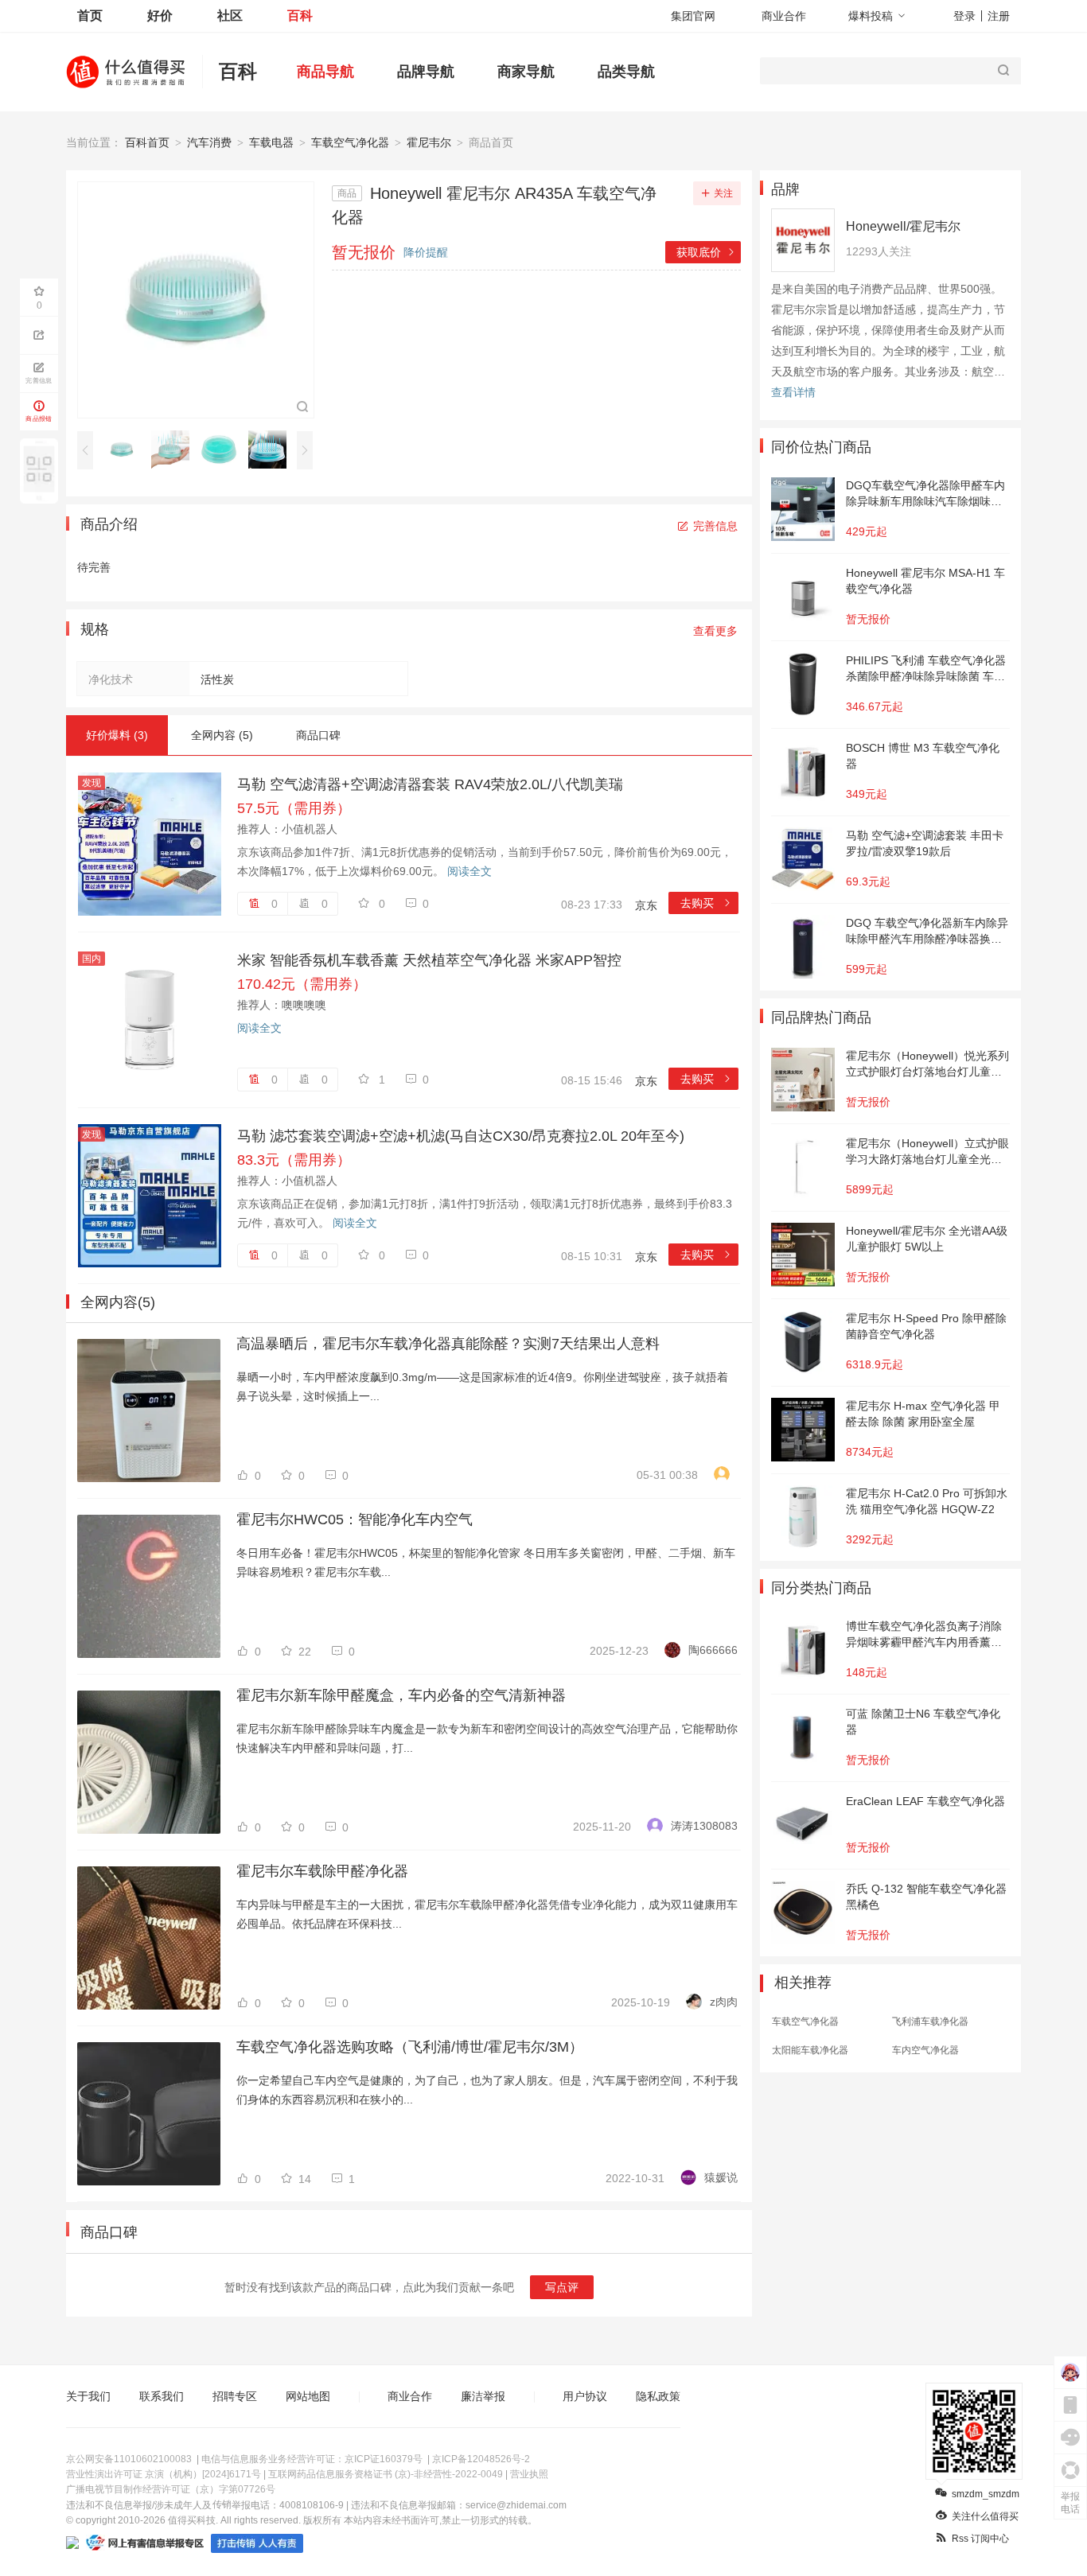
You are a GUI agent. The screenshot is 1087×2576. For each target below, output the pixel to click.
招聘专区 (235, 2396)
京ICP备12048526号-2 (481, 2459)
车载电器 (271, 142)
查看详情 (793, 392)
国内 (92, 959)
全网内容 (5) (222, 735)
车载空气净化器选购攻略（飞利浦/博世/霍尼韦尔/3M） (410, 2047)
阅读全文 (469, 871)
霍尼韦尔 (429, 142)
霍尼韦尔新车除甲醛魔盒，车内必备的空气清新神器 (401, 1695)
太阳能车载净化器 (810, 2050)
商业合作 (784, 16)
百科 (300, 16)
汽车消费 (209, 142)
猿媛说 (721, 2177)
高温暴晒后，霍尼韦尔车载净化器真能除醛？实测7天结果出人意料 (448, 1344)
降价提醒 (426, 252)
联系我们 (162, 2396)
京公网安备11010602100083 (129, 2459)
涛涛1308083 (704, 1826)
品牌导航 (426, 72)
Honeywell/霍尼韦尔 (903, 226)
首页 (90, 16)
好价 (160, 16)
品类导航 (626, 72)
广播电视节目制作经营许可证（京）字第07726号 (171, 2489)
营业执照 (529, 2474)
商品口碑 (318, 735)
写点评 (562, 2287)
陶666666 (713, 1650)
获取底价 (706, 252)
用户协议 (585, 2396)
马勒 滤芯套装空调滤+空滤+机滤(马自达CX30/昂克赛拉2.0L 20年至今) (461, 1136)
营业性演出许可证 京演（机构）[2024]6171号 (164, 2474)
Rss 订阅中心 (980, 2539)
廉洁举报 (483, 2396)
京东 (646, 905)
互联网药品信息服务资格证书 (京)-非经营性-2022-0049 (386, 2474)
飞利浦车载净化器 (930, 2021)
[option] (126, 449)
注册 (999, 16)
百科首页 (147, 142)
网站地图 (308, 2396)
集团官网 (693, 16)
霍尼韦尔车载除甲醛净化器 (322, 1871)
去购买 (706, 903)
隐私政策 (658, 2396)
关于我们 (88, 2396)
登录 (964, 16)
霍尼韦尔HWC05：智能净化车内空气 (355, 1520)
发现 (92, 783)
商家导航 (526, 72)
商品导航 (325, 72)
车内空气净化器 (925, 2050)
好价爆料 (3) (117, 735)
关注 (723, 193)
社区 (230, 16)
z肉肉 (724, 2002)
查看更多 (715, 631)
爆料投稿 (871, 16)
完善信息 (715, 526)
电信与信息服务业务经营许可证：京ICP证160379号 (312, 2459)
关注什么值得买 (985, 2516)
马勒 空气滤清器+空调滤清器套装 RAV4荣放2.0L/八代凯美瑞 (430, 784)
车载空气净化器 (350, 142)
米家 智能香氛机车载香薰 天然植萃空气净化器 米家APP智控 (429, 960)
